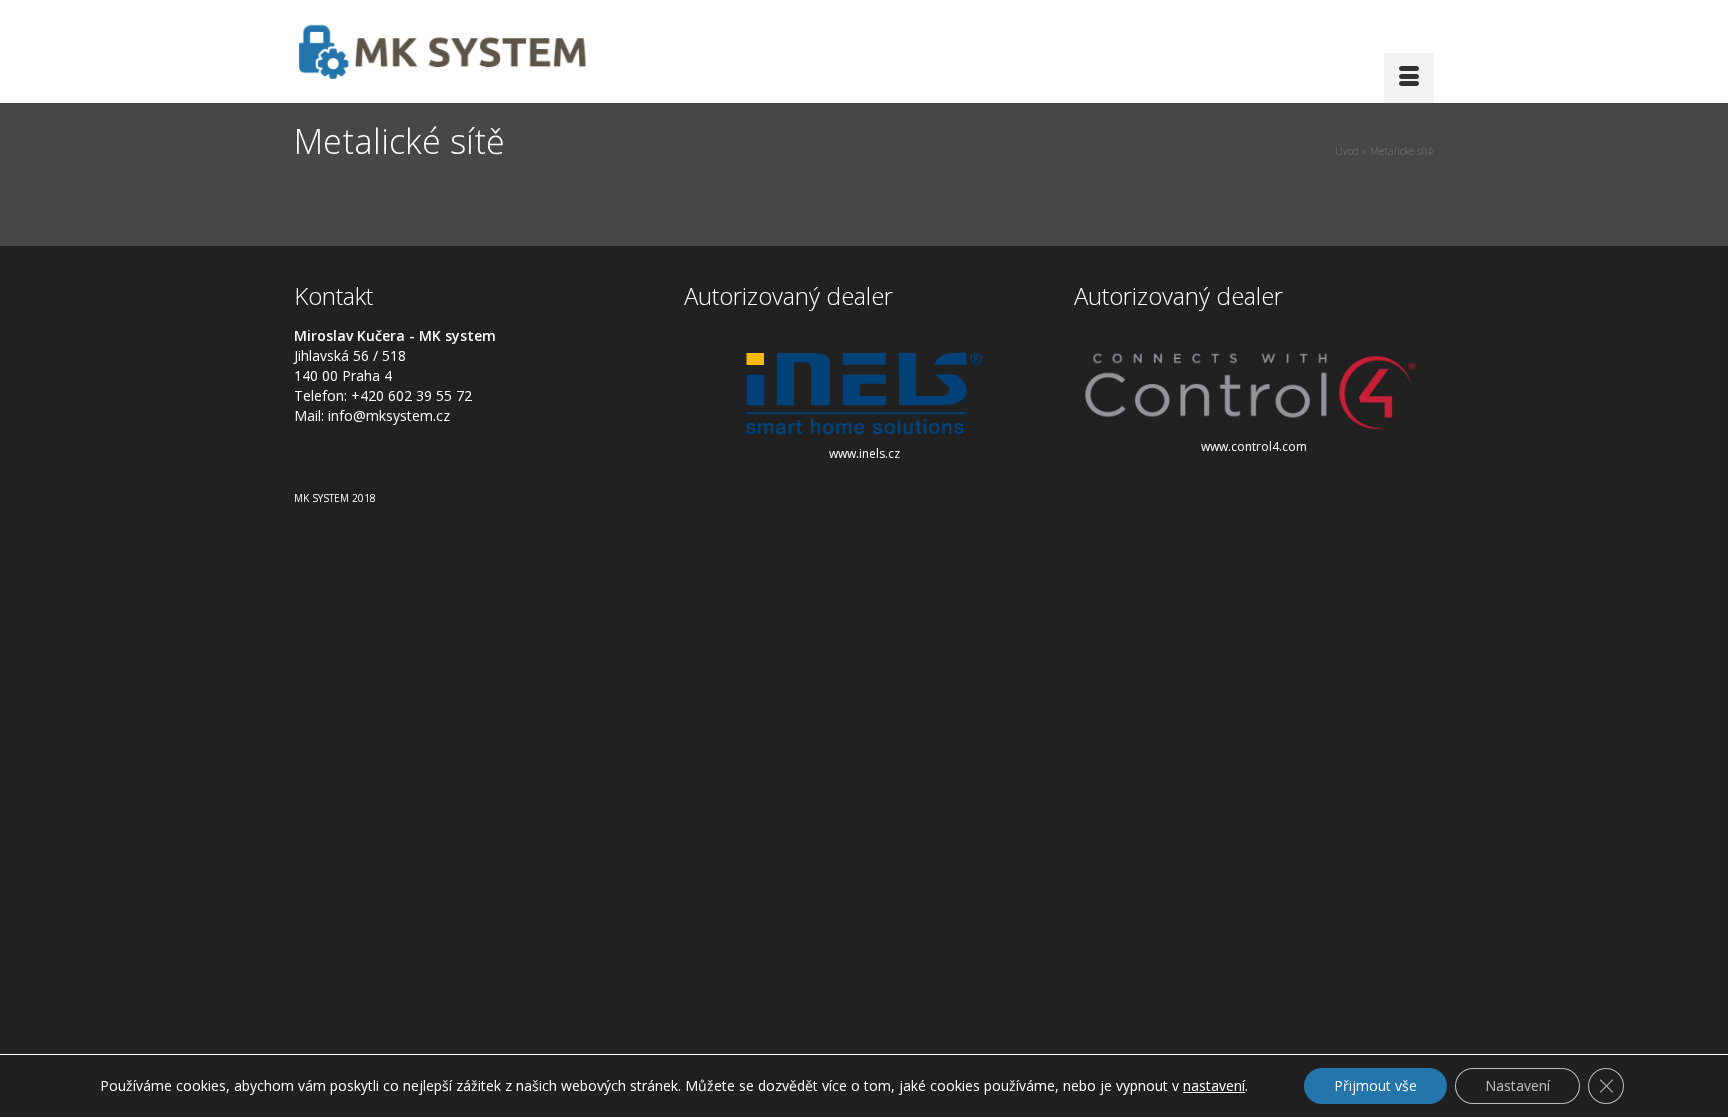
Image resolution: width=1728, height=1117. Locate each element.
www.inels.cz (864, 453)
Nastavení (1517, 1085)
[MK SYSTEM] (474, 51)
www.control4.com (1254, 446)
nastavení (1214, 1086)
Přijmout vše (1375, 1085)
